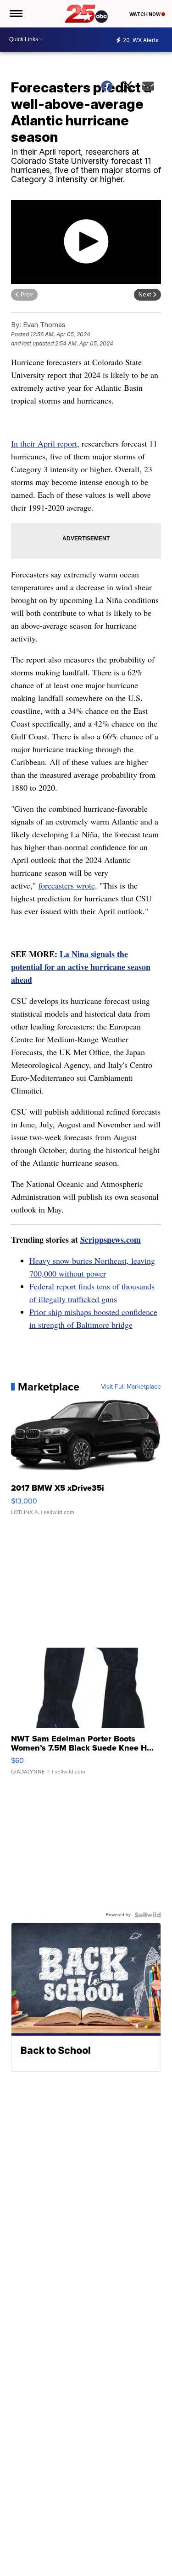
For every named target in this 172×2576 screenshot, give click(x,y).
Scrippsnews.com (111, 1239)
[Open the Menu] (15, 14)
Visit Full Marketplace (131, 1387)
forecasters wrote (67, 885)
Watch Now (145, 14)
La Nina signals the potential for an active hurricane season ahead (81, 967)
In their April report (44, 443)
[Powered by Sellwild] (148, 1915)
